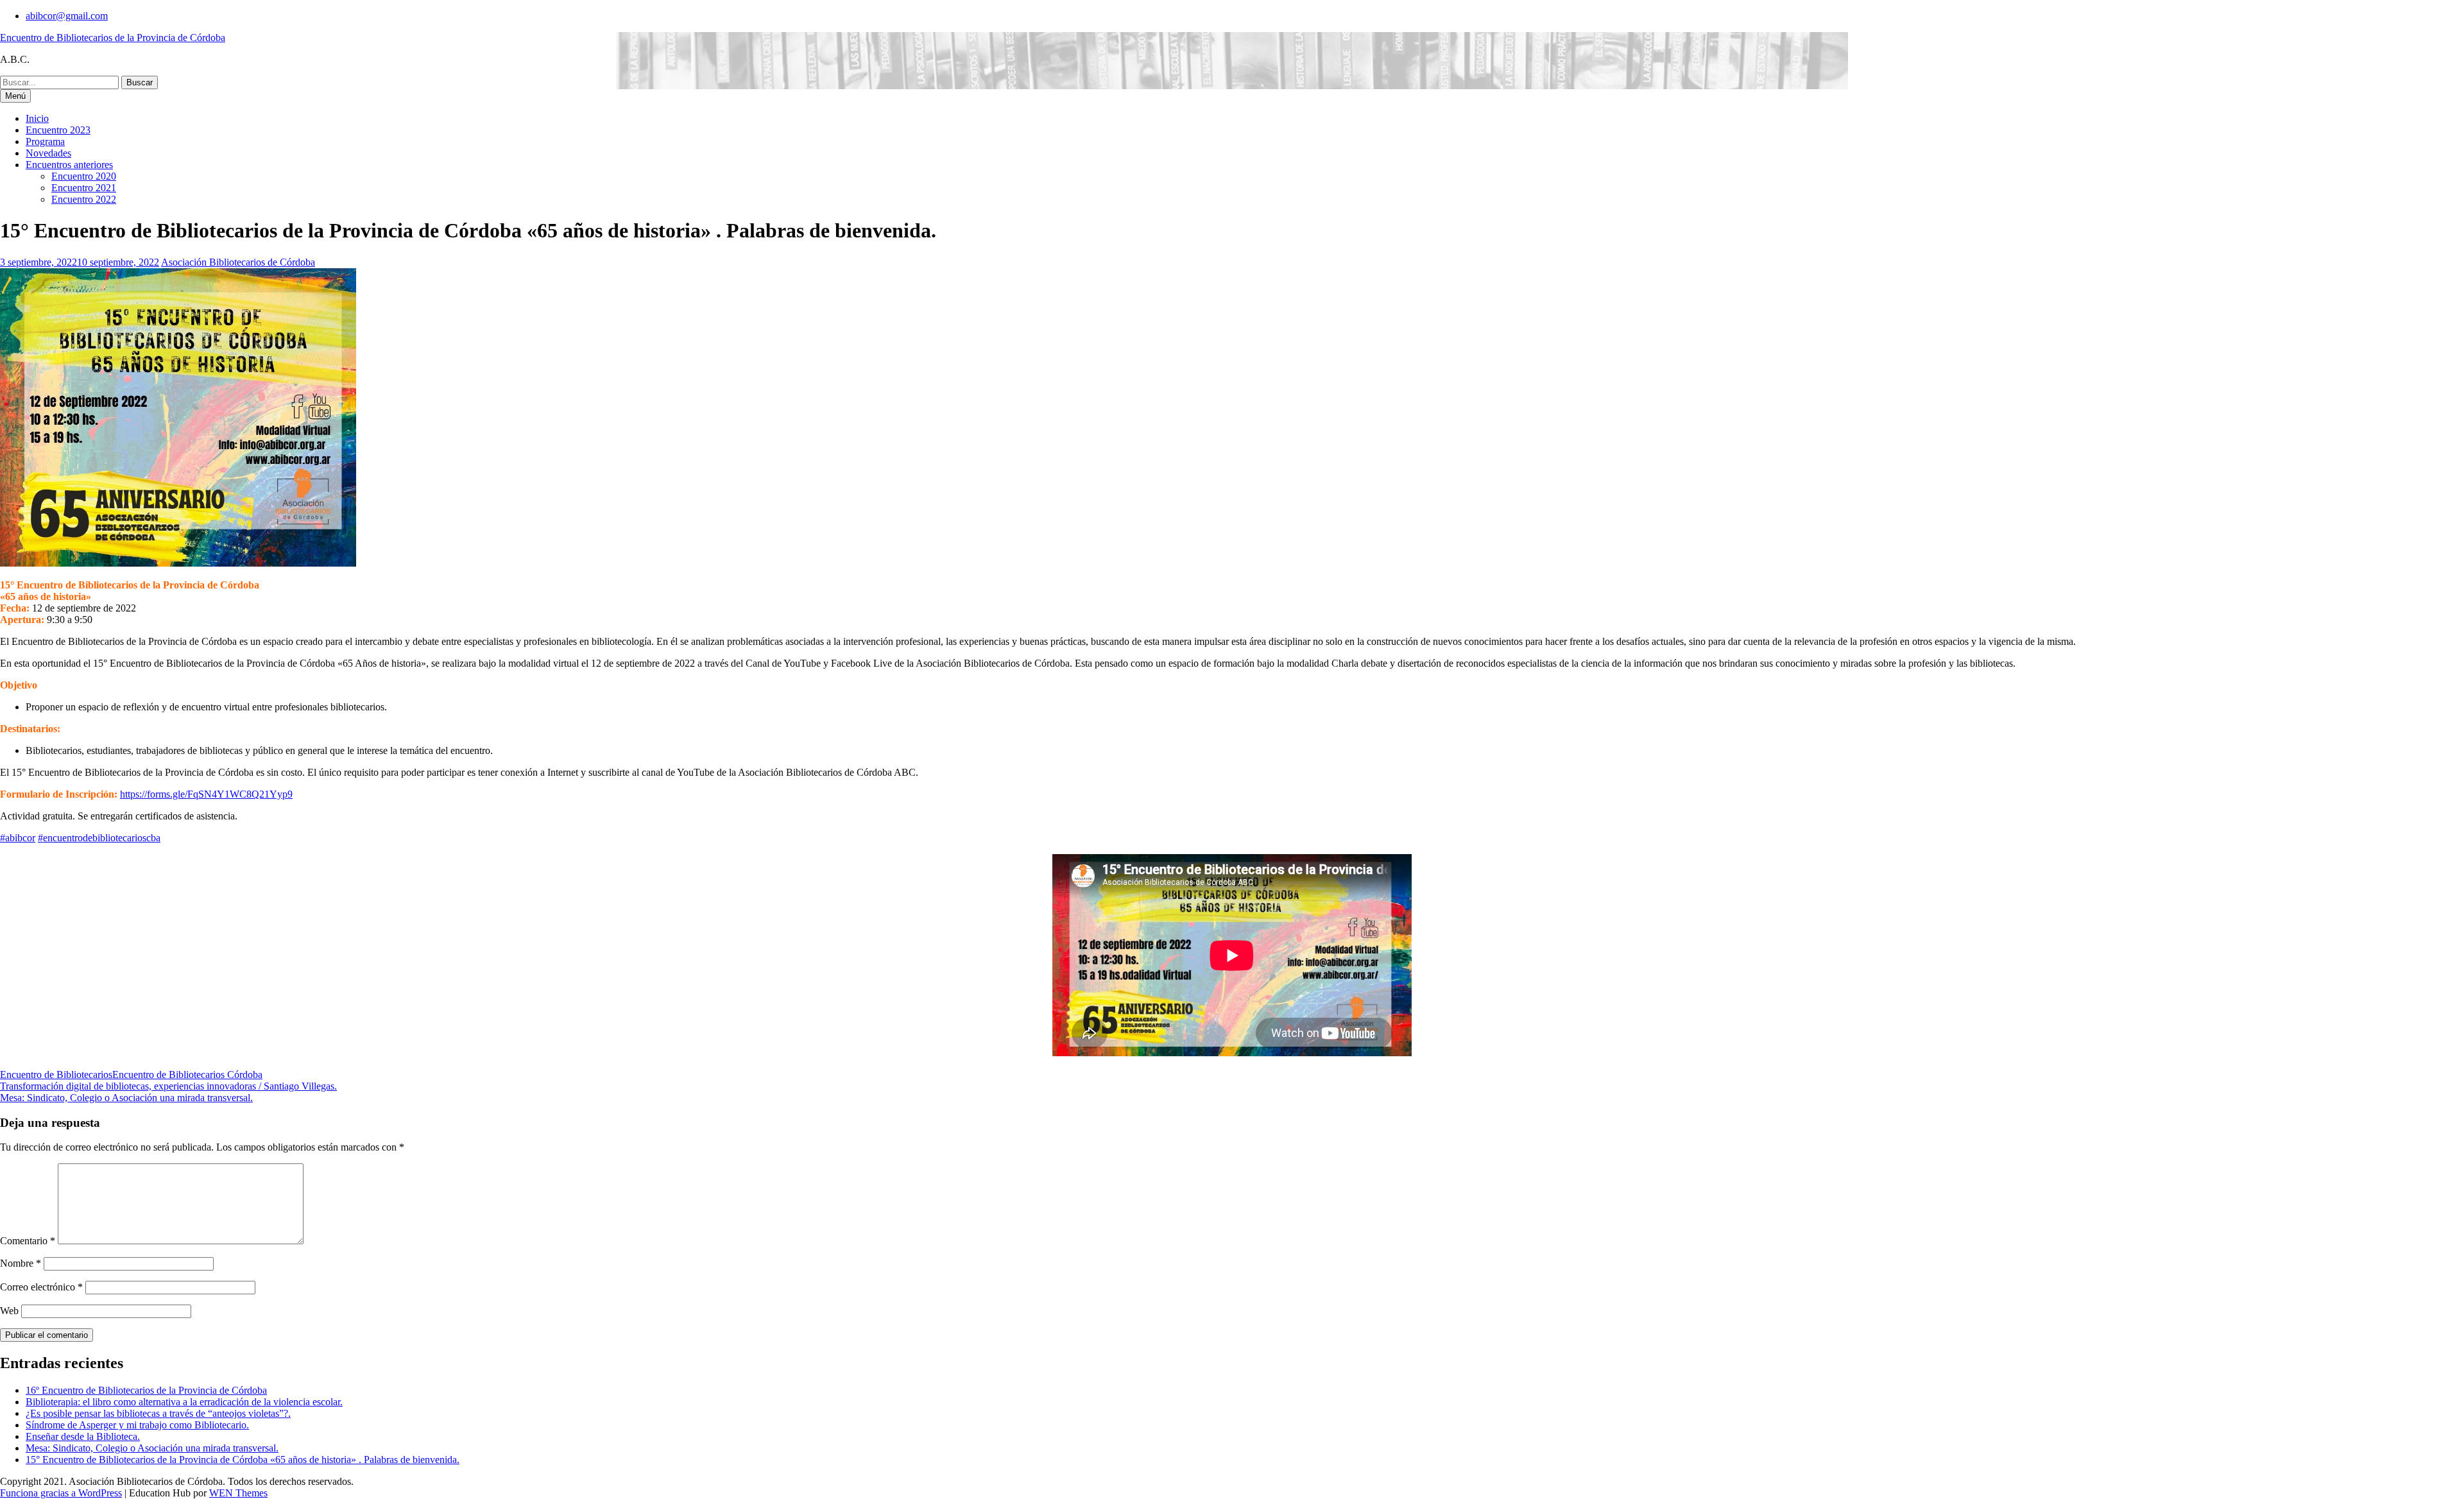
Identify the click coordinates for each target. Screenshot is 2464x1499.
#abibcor (18, 838)
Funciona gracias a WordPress (61, 1493)
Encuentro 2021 (84, 188)
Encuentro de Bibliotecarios (56, 1075)
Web (9, 1311)
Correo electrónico (41, 1287)
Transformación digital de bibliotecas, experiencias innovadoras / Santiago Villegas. (168, 1086)
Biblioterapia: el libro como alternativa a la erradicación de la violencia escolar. (184, 1402)
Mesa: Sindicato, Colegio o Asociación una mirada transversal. (126, 1098)
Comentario (28, 1241)
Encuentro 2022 (84, 199)
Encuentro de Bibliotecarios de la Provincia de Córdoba (113, 38)
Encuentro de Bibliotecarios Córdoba (187, 1075)
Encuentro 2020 (84, 176)
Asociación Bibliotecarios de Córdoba (238, 262)
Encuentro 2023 (58, 130)
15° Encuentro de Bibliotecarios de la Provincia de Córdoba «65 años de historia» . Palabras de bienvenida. (243, 1460)
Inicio (37, 118)
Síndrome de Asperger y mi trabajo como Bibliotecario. (137, 1425)
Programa (45, 141)
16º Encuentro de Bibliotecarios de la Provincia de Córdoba (146, 1390)
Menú (15, 96)
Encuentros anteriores (69, 165)
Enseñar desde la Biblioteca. (83, 1436)
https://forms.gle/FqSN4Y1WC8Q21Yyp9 (206, 794)
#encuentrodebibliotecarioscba (99, 838)
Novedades (48, 153)
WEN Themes (238, 1493)
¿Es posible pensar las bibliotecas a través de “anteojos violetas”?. (158, 1413)
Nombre (21, 1263)
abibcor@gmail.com (67, 16)
